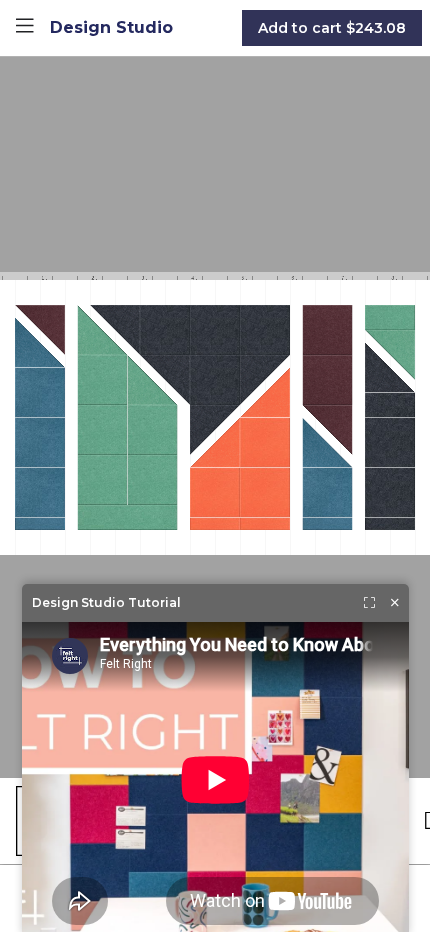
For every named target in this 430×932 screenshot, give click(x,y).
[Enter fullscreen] (369, 603)
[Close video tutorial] (395, 603)
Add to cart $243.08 (332, 28)
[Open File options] (25, 28)
